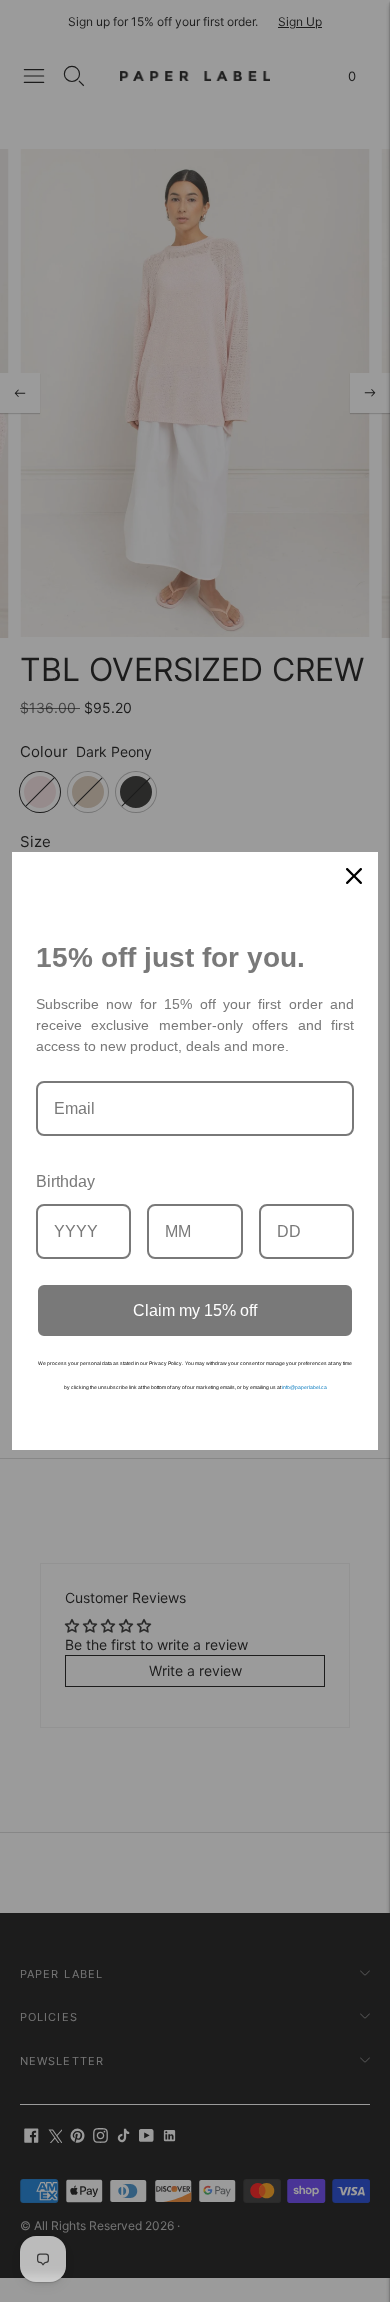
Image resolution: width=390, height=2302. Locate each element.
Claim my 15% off (195, 1310)
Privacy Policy (165, 1363)
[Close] (354, 876)
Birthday (65, 1181)
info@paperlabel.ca (304, 1387)
